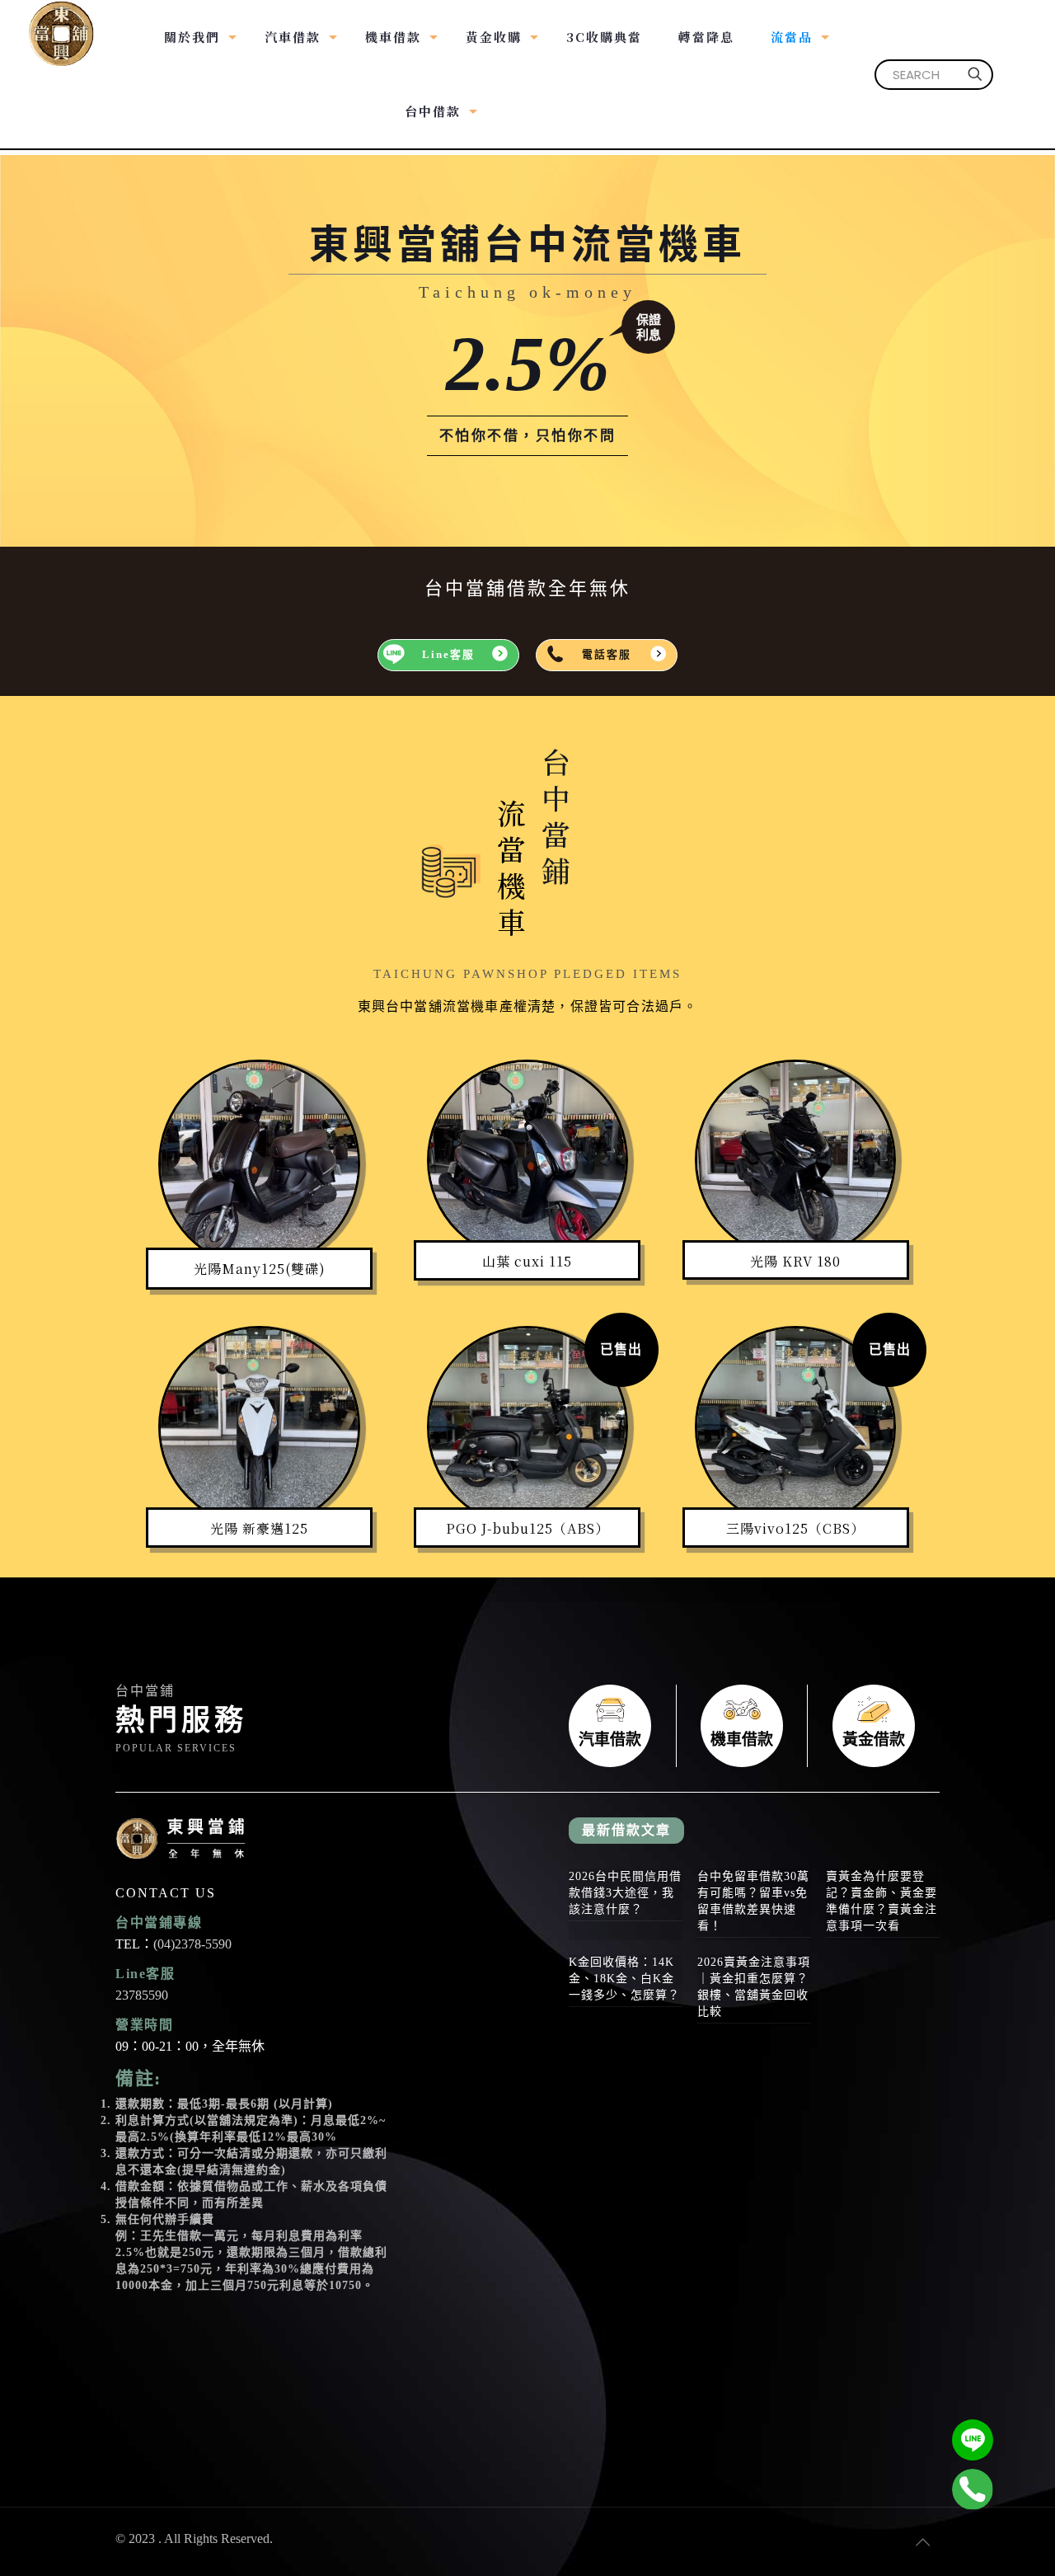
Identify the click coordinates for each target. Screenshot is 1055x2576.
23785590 (142, 1995)
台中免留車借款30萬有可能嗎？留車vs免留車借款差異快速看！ (753, 1901)
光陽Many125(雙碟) (260, 1269)
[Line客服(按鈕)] (973, 2440)
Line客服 (448, 655)
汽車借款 (610, 1726)
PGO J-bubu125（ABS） (527, 1528)
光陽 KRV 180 (795, 1261)
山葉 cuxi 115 (527, 1261)
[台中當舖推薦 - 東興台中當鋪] (61, 25)
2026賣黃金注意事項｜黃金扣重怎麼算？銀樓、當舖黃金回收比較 (754, 1987)
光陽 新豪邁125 (259, 1528)
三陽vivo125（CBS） (795, 1528)
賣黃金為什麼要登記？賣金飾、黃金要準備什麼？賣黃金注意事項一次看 (882, 1901)
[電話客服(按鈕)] (973, 2489)
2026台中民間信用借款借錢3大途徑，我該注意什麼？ (625, 1893)
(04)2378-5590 (192, 1944)
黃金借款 (874, 1726)
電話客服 (607, 655)
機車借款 (742, 1726)
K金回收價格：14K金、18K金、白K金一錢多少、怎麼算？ (624, 1979)
